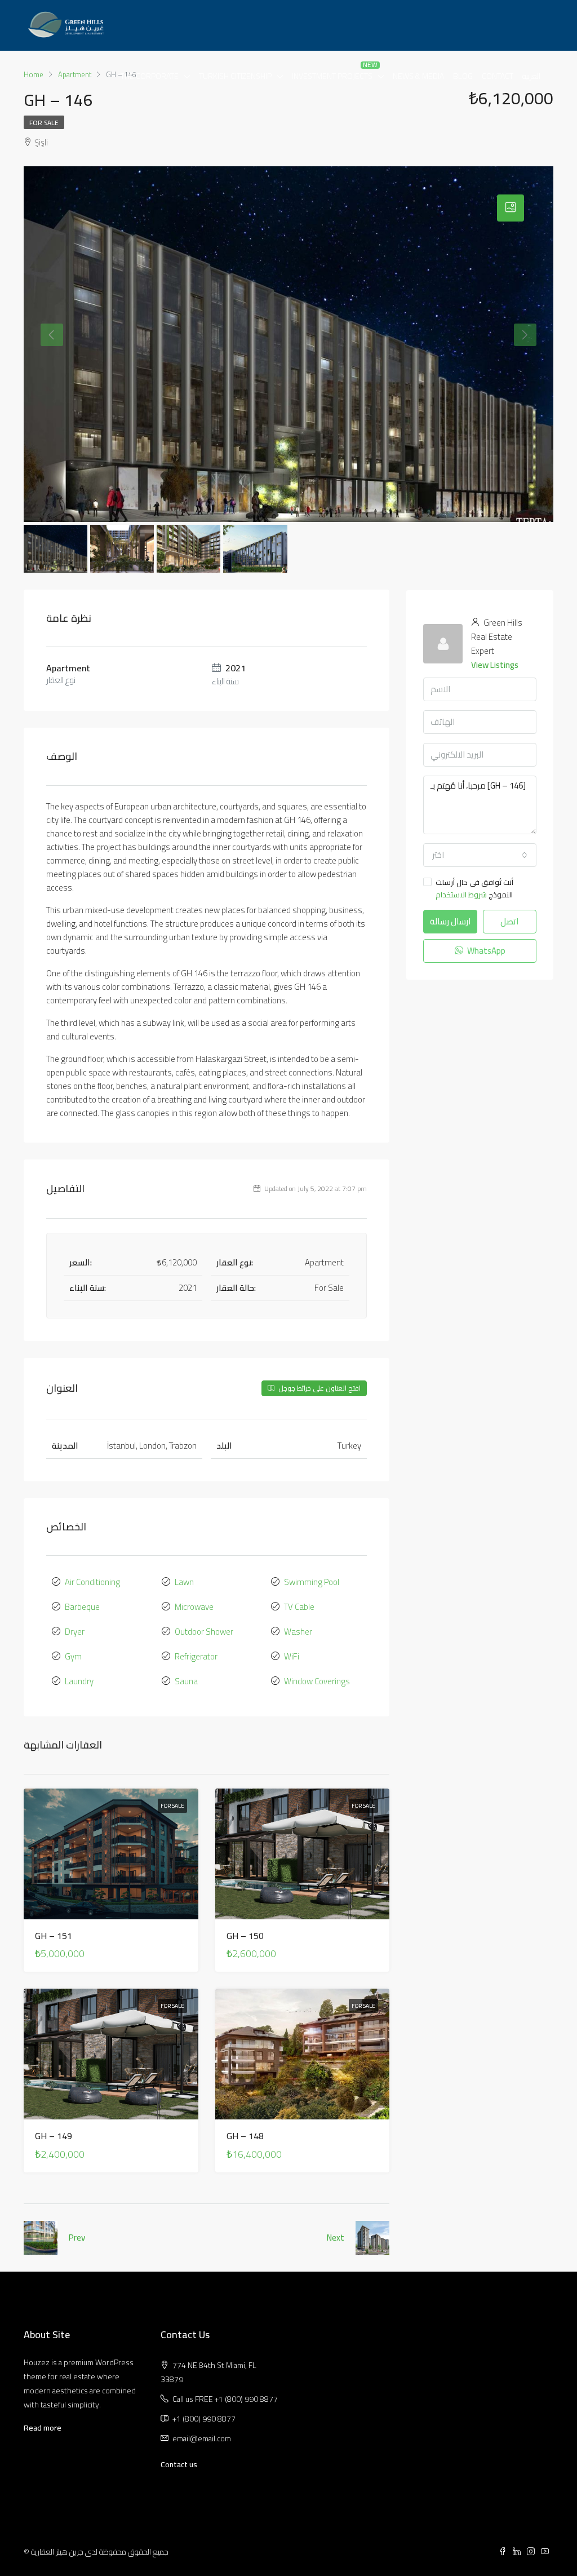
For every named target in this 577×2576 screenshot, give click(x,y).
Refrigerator (196, 1656)
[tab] (511, 208)
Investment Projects (332, 76)
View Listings (495, 665)
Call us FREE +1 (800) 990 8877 (225, 2399)
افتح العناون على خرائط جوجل (319, 1388)
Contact (498, 76)
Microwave (194, 1607)
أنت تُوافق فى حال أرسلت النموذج (474, 888)
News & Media (418, 76)
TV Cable (299, 1607)
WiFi (292, 1656)
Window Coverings (317, 1681)
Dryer (75, 1632)
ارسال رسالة (450, 921)
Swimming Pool (312, 1582)
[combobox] (480, 855)
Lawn (184, 1582)
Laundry (79, 1681)
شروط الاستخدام (461, 895)
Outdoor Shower (204, 1632)
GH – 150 (245, 1936)
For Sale (44, 123)
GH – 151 (54, 1936)
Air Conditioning (92, 1582)
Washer (298, 1632)
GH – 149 (54, 2136)
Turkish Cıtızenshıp (235, 76)
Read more (43, 2428)
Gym (73, 1656)
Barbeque (82, 1607)
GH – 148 (245, 2136)
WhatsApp (485, 951)
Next (336, 2238)
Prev (77, 2238)
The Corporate (150, 76)
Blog (463, 76)
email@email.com (202, 2438)
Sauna (186, 1681)
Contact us (179, 2464)
